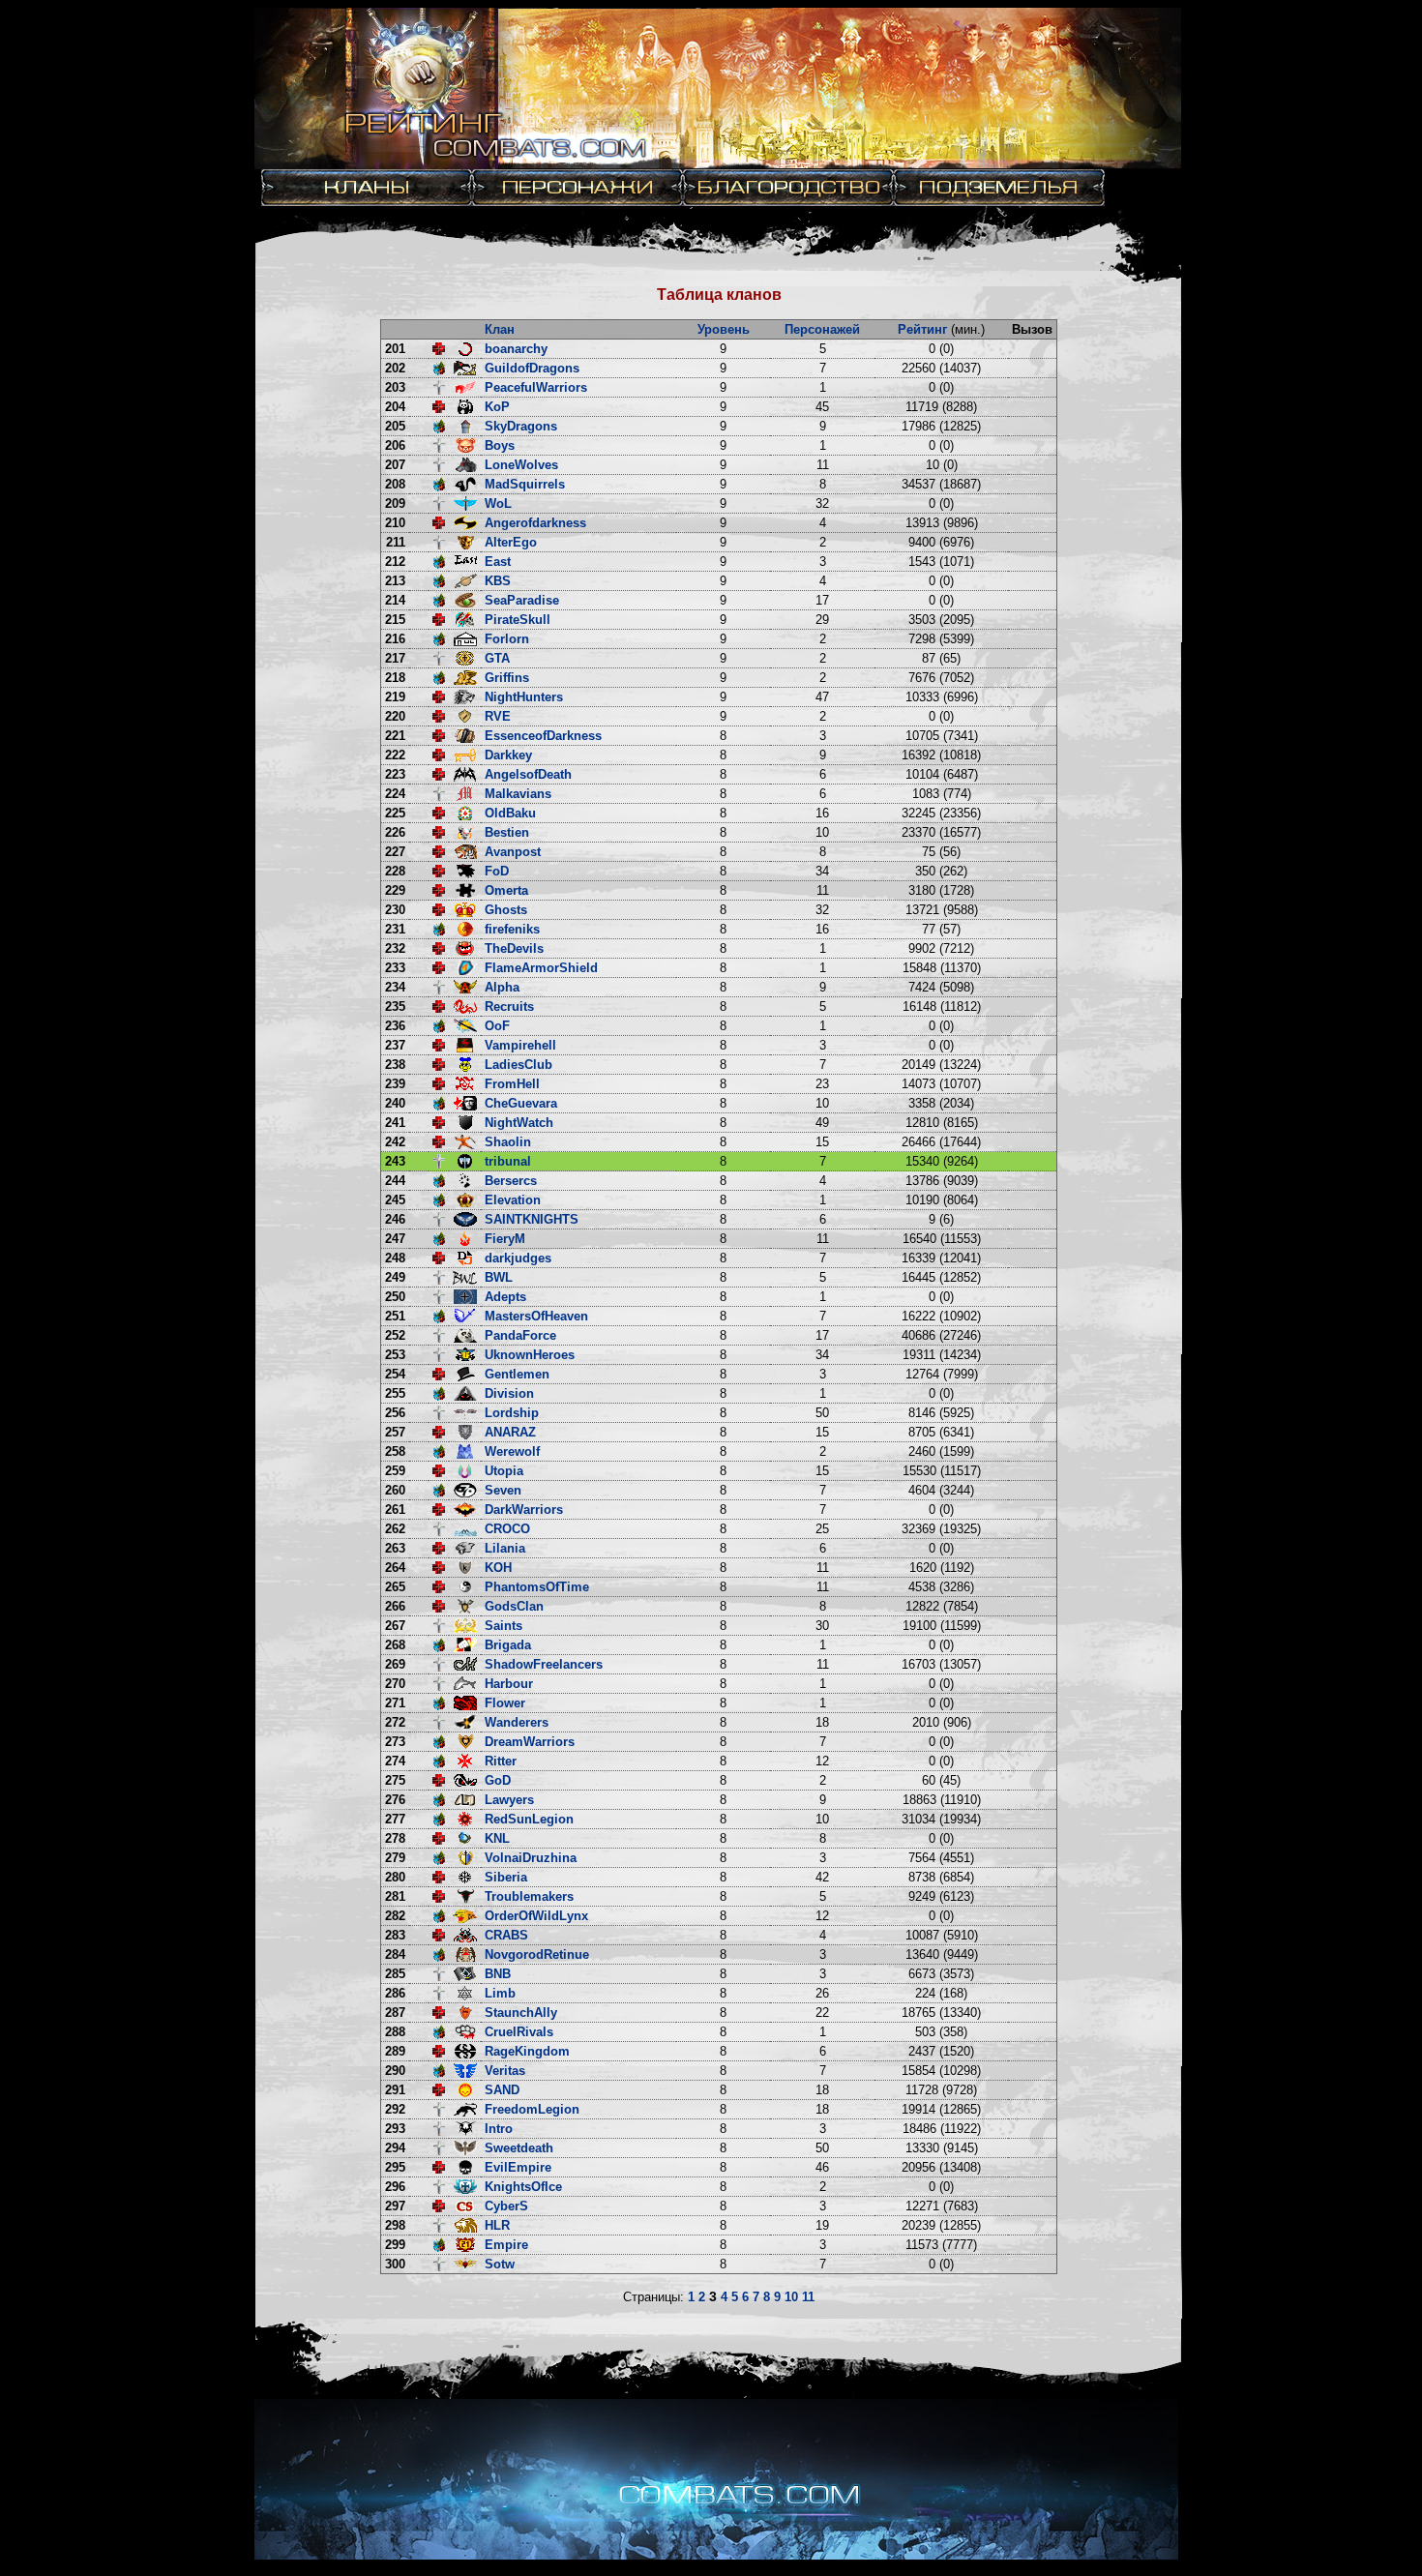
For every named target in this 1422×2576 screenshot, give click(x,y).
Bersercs (511, 1181)
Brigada (508, 1645)
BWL (499, 1277)
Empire (506, 2245)
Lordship (512, 1413)
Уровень (724, 329)
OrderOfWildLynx (536, 1916)
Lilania (505, 1548)
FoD (497, 871)
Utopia (504, 1471)
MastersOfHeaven (536, 1316)
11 (808, 2297)
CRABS (506, 1935)
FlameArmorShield (541, 968)
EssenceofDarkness (543, 736)
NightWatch (519, 1123)
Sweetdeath (519, 2148)
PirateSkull (518, 620)
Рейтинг (922, 329)
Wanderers (517, 1722)
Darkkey (508, 755)
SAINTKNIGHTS (532, 1219)
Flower (505, 1703)
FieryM (505, 1239)
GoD (498, 1780)
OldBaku (510, 813)
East (498, 562)
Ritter (501, 1761)
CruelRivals (519, 2032)
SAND (502, 2090)
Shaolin (508, 1142)
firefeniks (512, 929)
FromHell (512, 1084)
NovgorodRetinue (537, 1954)
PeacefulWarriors (536, 387)
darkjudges (518, 1258)
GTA (497, 658)
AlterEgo (511, 542)
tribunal (508, 1161)
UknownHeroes (530, 1355)
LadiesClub (518, 1065)
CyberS (506, 2206)
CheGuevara (521, 1103)
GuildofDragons (532, 368)
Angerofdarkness (535, 523)
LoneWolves (521, 465)
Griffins (507, 678)
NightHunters (524, 697)
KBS (498, 581)
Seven (503, 1490)
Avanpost (513, 852)
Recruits (509, 1007)
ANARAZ (510, 1432)
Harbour (509, 1684)
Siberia (506, 1877)
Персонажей (822, 329)
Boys (500, 445)
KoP (497, 407)
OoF (497, 1026)
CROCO (507, 1529)
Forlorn (507, 639)
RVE (498, 716)
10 (791, 2297)
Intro (499, 2129)
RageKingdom (527, 2051)
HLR (497, 2225)
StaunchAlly (521, 2013)
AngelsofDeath (528, 774)
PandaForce (520, 1335)
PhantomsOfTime (537, 1587)
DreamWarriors (530, 1742)
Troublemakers (529, 1896)
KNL (497, 1838)
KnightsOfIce (523, 2187)
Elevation (513, 1200)
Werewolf (512, 1451)
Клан (500, 329)
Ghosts (506, 910)
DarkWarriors (524, 1510)
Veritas (505, 2071)
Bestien (507, 832)
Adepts (505, 1297)
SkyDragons (521, 426)
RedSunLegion (529, 1819)
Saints (504, 1626)
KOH (498, 1568)
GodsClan (514, 1606)
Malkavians (518, 794)
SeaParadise (522, 600)
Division (509, 1393)
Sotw (500, 2264)
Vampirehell (520, 1045)
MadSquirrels (525, 484)
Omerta (506, 890)
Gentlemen (517, 1374)
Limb (500, 1993)
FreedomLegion (532, 2109)
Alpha (502, 987)
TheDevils (514, 948)
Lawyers (509, 1800)
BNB (498, 1974)
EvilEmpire (518, 2167)
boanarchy (516, 349)
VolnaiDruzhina (531, 1858)
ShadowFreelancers (544, 1664)
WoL (498, 503)
